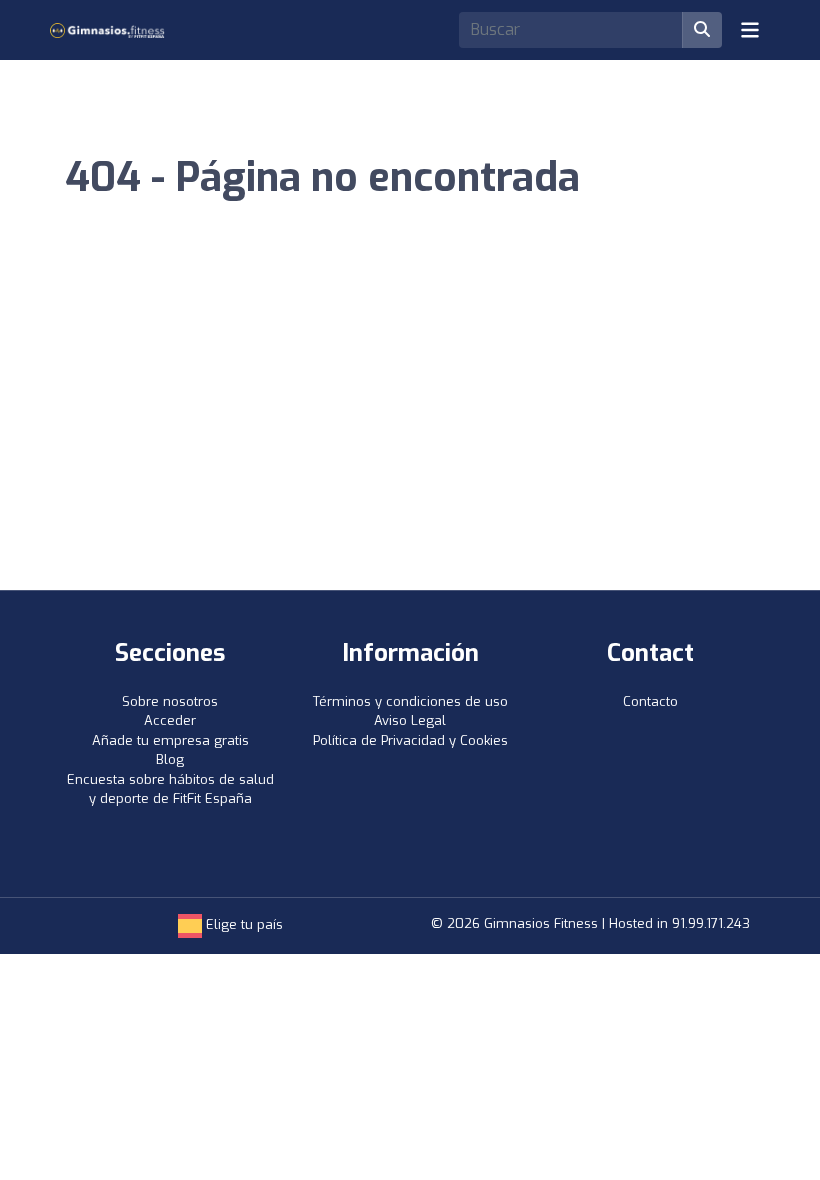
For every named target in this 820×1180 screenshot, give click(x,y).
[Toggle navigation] (750, 30)
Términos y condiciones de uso (410, 701)
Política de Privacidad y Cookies (410, 740)
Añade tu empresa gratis (170, 740)
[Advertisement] (410, 440)
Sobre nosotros (170, 701)
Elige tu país (242, 924)
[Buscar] (702, 30)
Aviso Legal (410, 720)
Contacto (650, 701)
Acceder (170, 720)
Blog (170, 759)
